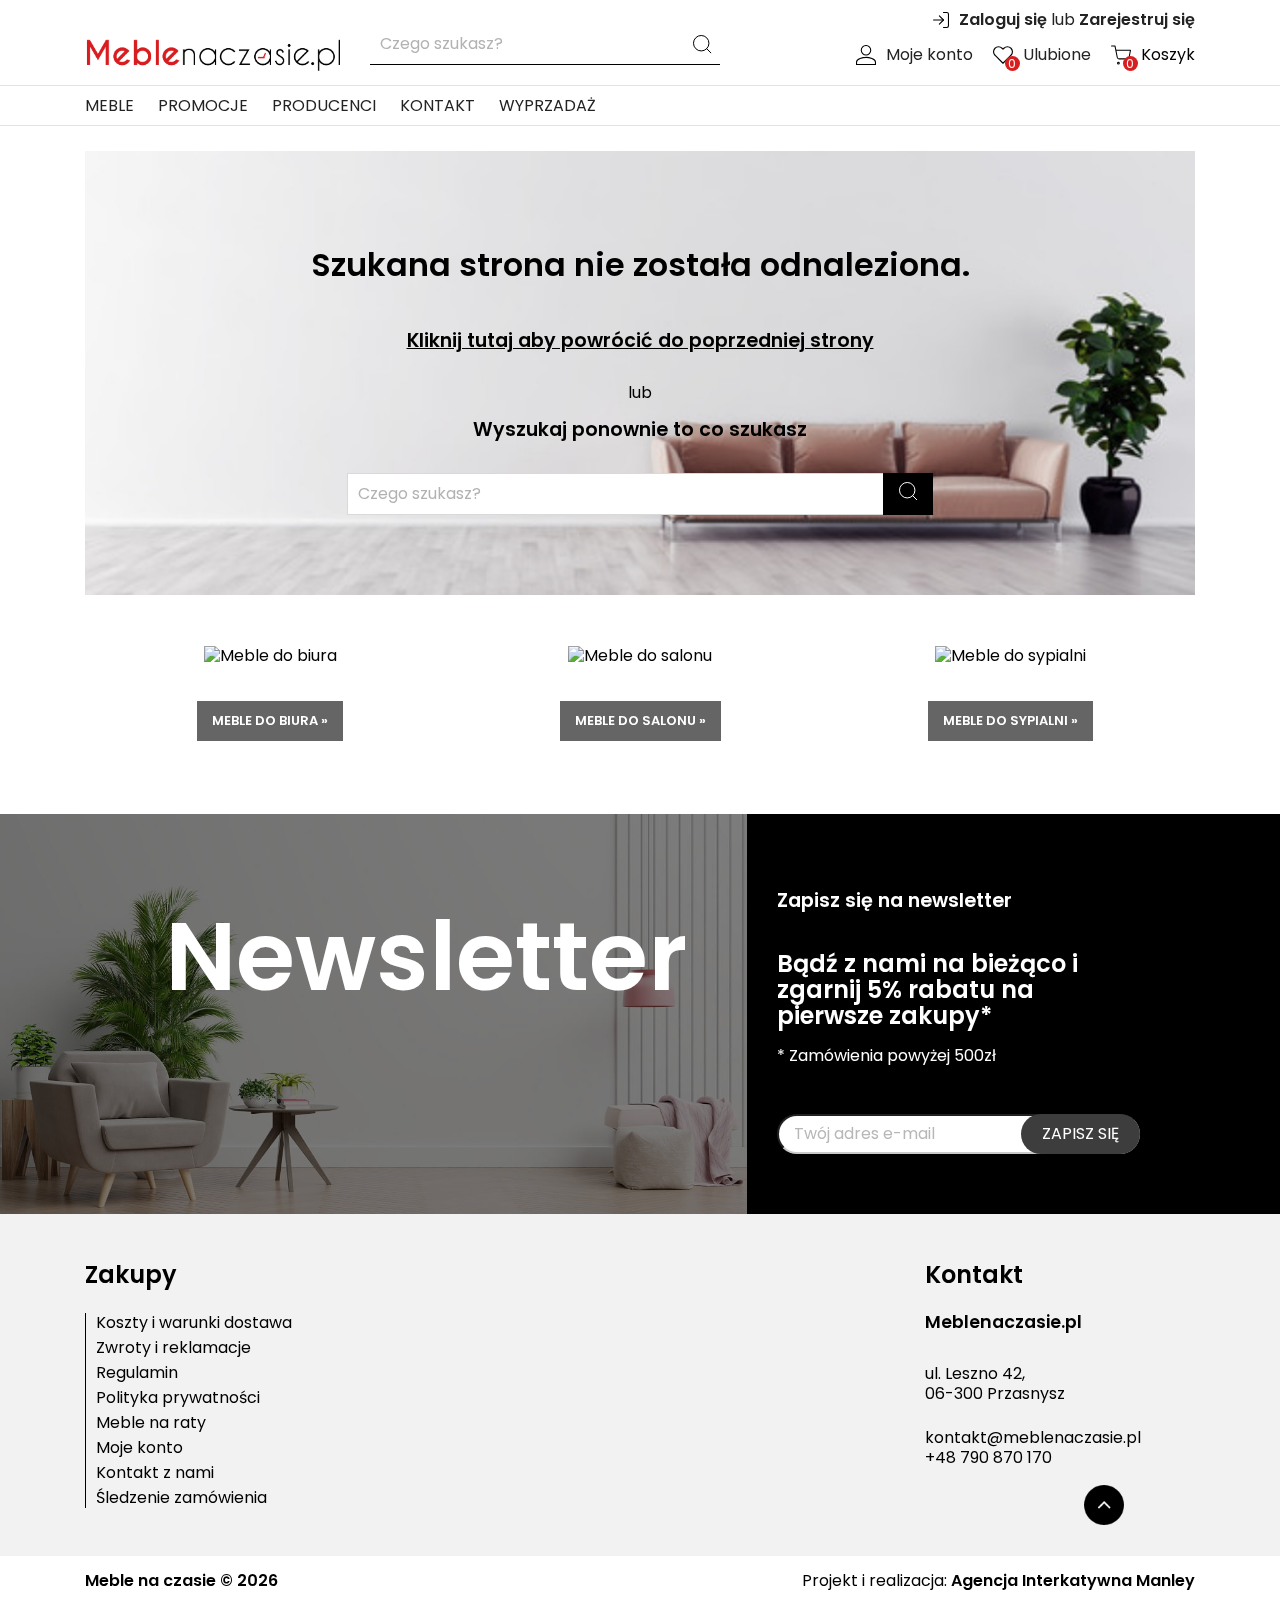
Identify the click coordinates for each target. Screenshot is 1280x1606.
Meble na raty (151, 1423)
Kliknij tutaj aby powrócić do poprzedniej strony (640, 340)
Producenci (324, 105)
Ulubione (1049, 55)
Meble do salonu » (640, 720)
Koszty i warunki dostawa (194, 1323)
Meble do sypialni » (1010, 720)
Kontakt (437, 105)
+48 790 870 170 (988, 1457)
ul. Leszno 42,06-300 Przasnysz (995, 1384)
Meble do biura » (270, 720)
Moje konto (929, 55)
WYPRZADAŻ (547, 105)
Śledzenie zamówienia (181, 1498)
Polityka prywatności (178, 1398)
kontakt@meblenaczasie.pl (1033, 1437)
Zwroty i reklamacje (173, 1348)
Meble (109, 105)
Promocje (203, 105)
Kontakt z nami (155, 1473)
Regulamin (137, 1373)
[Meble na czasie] (212, 50)
